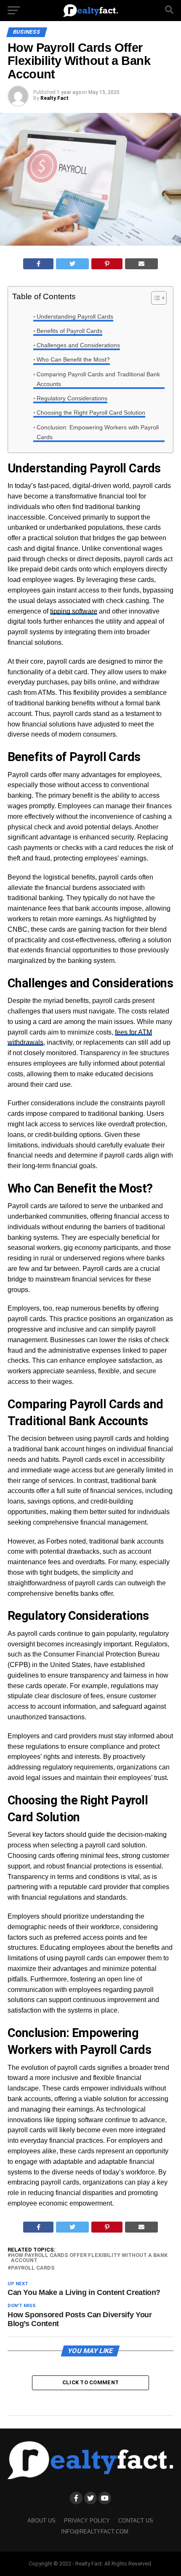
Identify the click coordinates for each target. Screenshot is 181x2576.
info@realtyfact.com (95, 2532)
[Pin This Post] (107, 264)
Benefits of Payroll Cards (69, 331)
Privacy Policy (87, 2521)
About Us (41, 2521)
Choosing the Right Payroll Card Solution (91, 413)
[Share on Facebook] (39, 264)
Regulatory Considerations (72, 398)
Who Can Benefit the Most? (73, 359)
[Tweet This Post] (72, 264)
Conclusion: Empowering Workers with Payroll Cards (98, 432)
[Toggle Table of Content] (155, 298)
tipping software (74, 611)
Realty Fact (55, 98)
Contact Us (136, 2521)
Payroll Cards (33, 2268)
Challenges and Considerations (78, 345)
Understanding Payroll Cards (75, 316)
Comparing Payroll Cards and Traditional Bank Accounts (98, 379)
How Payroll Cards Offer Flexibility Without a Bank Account (89, 2258)
